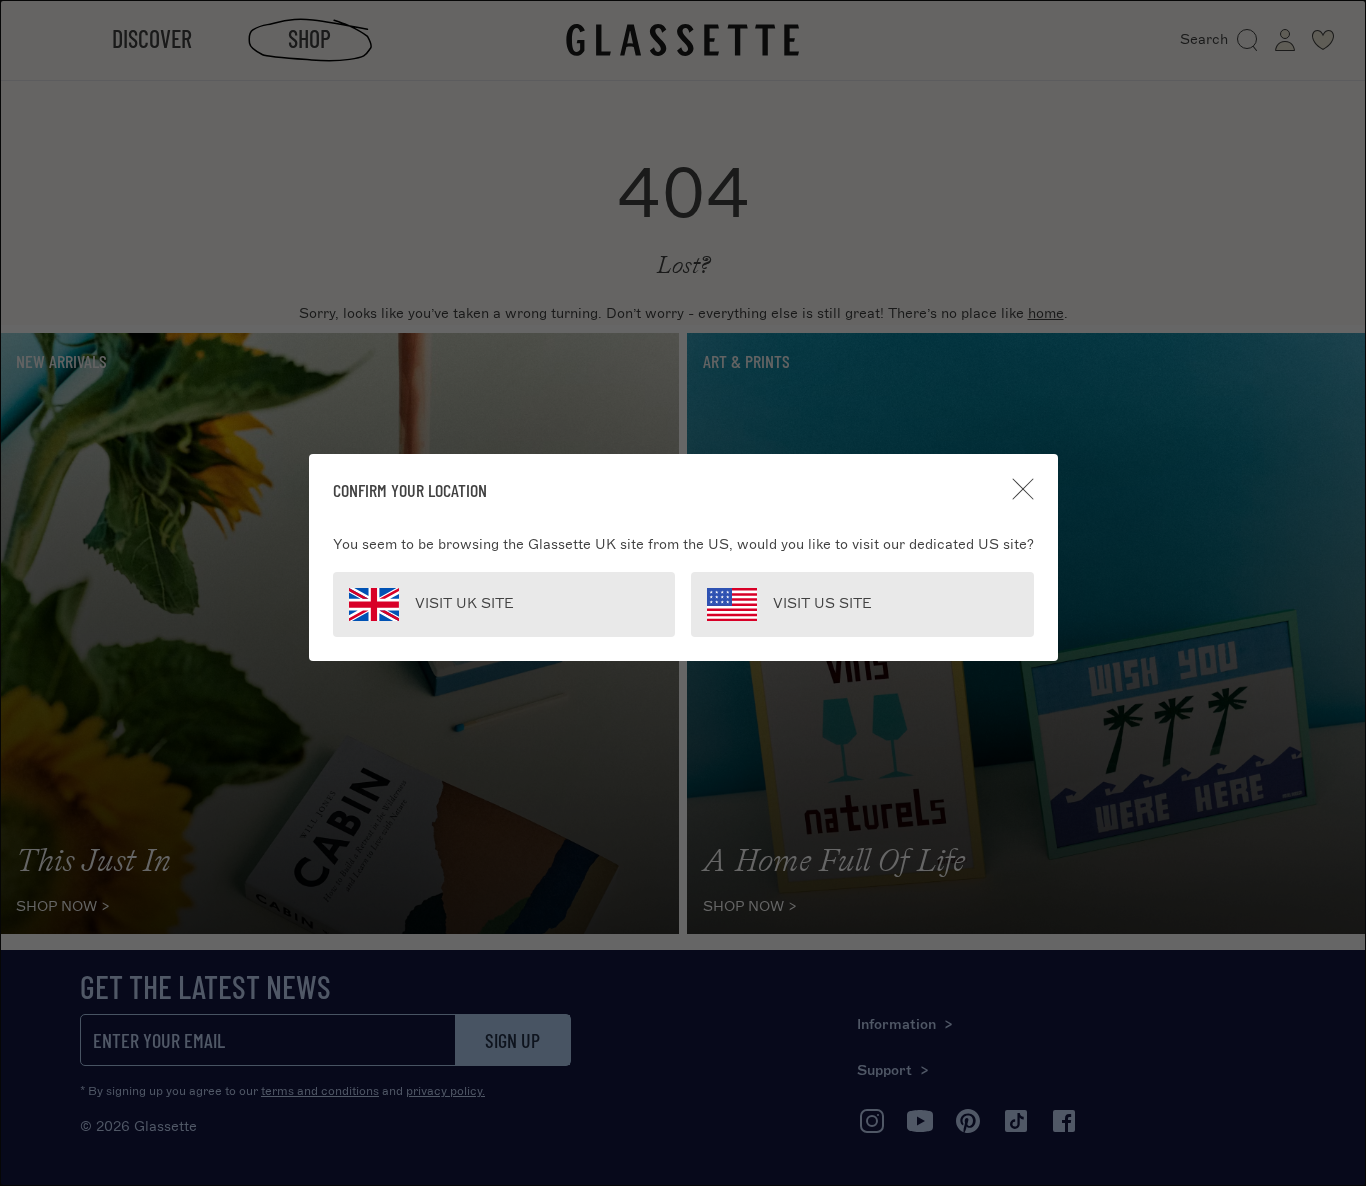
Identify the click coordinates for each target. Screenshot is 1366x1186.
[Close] (1023, 489)
